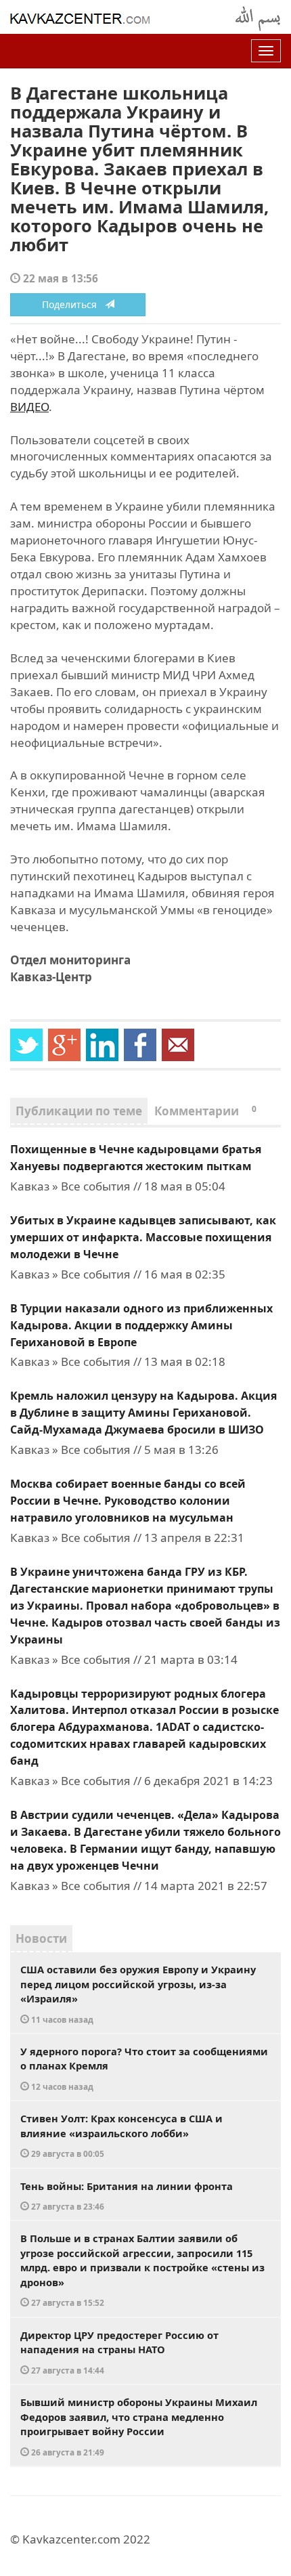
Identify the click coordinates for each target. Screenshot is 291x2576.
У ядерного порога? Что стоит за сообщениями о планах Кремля (144, 2068)
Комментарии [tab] (205, 1111)
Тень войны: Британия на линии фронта (127, 2196)
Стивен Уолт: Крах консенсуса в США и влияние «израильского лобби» (121, 2135)
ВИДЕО (29, 407)
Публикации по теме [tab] (79, 1111)
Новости (41, 1938)
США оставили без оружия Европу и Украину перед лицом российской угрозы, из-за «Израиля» (138, 1994)
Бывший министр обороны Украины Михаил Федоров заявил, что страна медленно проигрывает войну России (139, 2426)
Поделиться (73, 304)
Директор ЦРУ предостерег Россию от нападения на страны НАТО (119, 2352)
